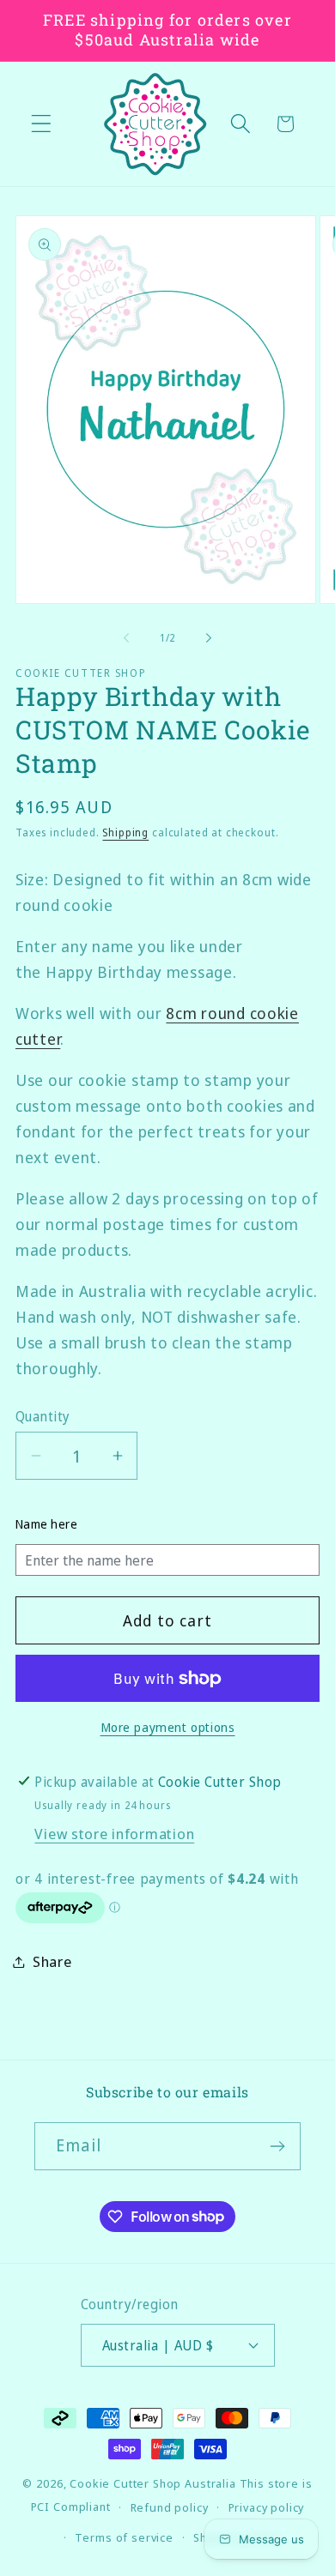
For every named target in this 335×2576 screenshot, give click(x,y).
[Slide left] (126, 638)
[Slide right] (209, 638)
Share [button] (52, 1961)
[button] (42, 124)
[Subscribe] (277, 2146)
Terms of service (124, 2537)
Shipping (125, 833)
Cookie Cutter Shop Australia (153, 2483)
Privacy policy (267, 2507)
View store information (114, 1834)
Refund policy (170, 2507)
